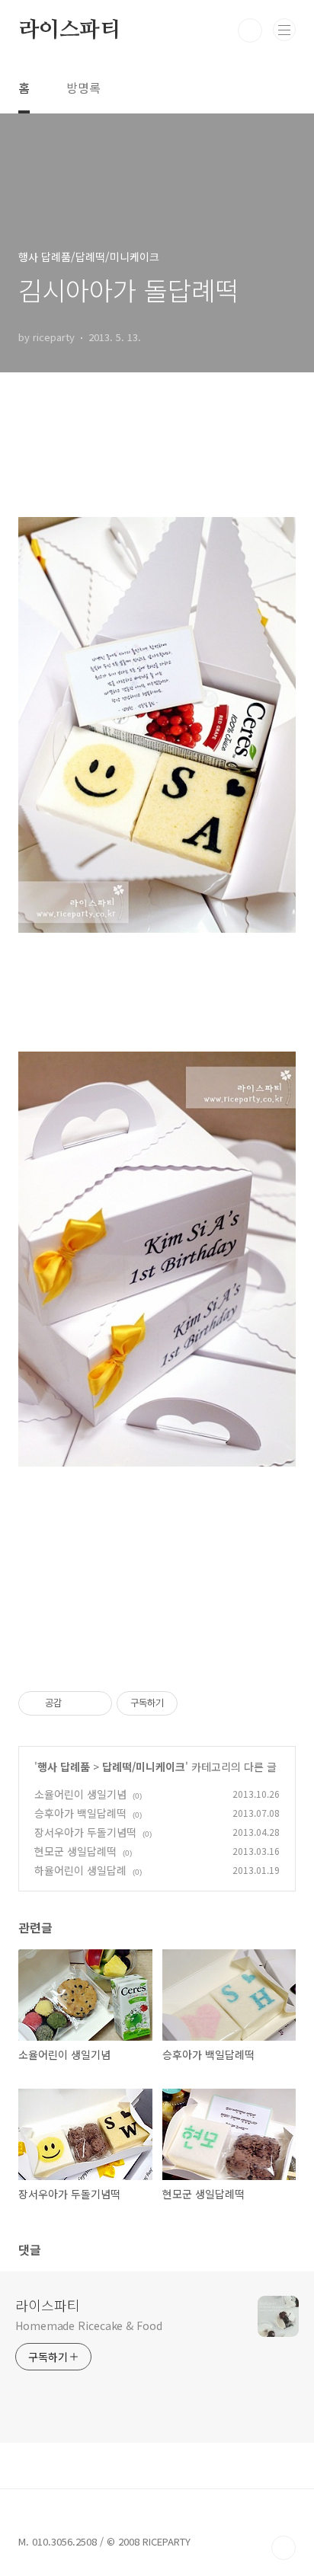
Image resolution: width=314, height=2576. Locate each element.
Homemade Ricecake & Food (89, 2325)
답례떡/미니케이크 (144, 1767)
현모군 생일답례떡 (75, 1851)
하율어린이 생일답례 (80, 1870)
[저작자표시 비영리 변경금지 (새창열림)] (198, 1703)
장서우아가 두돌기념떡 (85, 1832)
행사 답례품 (64, 1767)
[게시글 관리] (95, 1703)
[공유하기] (76, 1703)
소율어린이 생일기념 (80, 1794)
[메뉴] (284, 30)
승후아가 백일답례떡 (80, 1813)
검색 (250, 30)
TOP (284, 2548)
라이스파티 (69, 30)
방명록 (83, 88)
